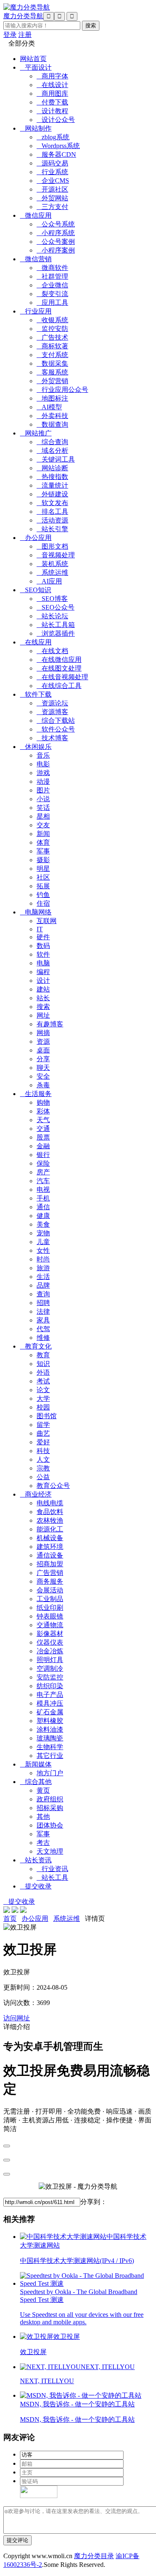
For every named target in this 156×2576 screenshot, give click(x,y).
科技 (43, 1451)
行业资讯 (52, 1869)
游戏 (43, 773)
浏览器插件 (56, 633)
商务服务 (50, 1581)
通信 (43, 1207)
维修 (43, 1338)
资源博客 (52, 712)
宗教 (43, 1468)
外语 (43, 1372)
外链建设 (52, 494)
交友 (43, 825)
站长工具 (52, 1877)
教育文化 (36, 1346)
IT (40, 929)
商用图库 (52, 94)
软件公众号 (56, 729)
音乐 (43, 755)
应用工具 (52, 303)
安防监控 (50, 1677)
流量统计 (52, 485)
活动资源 (52, 520)
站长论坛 (52, 616)
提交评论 (17, 2540)
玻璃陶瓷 (50, 1738)
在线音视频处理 (62, 677)
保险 (43, 1163)
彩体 (43, 1111)
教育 (43, 1355)
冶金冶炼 (50, 1651)
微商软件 (52, 268)
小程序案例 (56, 250)
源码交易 (52, 163)
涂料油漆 (50, 1729)
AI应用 (49, 581)
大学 (43, 1399)
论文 (43, 1390)
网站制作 (36, 128)
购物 (43, 1102)
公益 (43, 1477)
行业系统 (52, 172)
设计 (43, 981)
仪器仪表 (50, 1642)
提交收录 (36, 1886)
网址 (43, 1015)
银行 (43, 1155)
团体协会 (50, 1825)
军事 (43, 851)
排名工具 (52, 512)
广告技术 (52, 337)
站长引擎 (52, 529)
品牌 (43, 1285)
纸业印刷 (50, 1608)
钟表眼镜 (50, 1616)
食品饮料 (50, 1512)
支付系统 (52, 355)
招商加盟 (50, 1564)
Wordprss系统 (58, 146)
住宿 (43, 903)
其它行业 (50, 1756)
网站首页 (33, 59)
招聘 (43, 1303)
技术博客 (52, 738)
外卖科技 (52, 416)
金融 (43, 1146)
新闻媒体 (36, 1764)
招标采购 (50, 1808)
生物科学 (50, 1747)
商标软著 (52, 346)
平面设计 (36, 67)
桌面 (43, 1050)
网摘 (43, 1033)
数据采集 (52, 363)
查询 (43, 1294)
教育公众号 (53, 1486)
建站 (43, 989)
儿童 (43, 1242)
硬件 (43, 937)
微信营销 (36, 259)
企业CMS (53, 181)
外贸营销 (52, 381)
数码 (43, 946)
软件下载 (36, 694)
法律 (43, 1311)
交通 (43, 1129)
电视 (43, 1190)
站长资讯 (36, 1860)
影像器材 (50, 1634)
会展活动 (50, 1590)
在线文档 (52, 651)
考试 (43, 1381)
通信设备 (50, 1555)
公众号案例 (56, 242)
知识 (43, 1364)
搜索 (43, 1007)
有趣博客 (50, 1024)
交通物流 (50, 1625)
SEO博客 (52, 599)
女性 (43, 1250)
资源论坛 (52, 703)
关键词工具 (56, 459)
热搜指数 (52, 477)
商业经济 (36, 1494)
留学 (43, 1425)
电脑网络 (36, 912)
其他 (43, 1817)
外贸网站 (52, 198)
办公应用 (36, 538)
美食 (43, 1224)
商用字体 (52, 76)
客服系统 (52, 372)
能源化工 (50, 1529)
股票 (43, 1137)
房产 (43, 1172)
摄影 (43, 860)
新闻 (43, 834)
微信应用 (36, 215)
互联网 (47, 921)
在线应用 (36, 642)
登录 (10, 35)
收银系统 (52, 320)
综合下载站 (56, 721)
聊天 (43, 1068)
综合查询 (52, 442)
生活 (43, 1277)
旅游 (43, 1268)
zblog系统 (53, 137)
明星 (43, 869)
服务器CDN (56, 154)
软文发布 (52, 503)
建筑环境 (50, 1547)
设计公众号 (56, 120)
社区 (43, 877)
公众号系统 (56, 224)
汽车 (43, 1181)
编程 (43, 972)
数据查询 (52, 424)
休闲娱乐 (36, 747)
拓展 (43, 886)
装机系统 (52, 564)
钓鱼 (43, 895)
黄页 (43, 1790)
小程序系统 (56, 233)
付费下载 (52, 102)
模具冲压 (50, 1703)
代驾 (43, 1329)
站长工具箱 (56, 625)
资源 (43, 1041)
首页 (10, 1919)
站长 (43, 998)
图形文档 (52, 546)
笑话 (43, 808)
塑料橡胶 (50, 1721)
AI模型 (49, 407)
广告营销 (50, 1573)
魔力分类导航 (23, 16)
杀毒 (43, 1085)
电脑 (43, 963)
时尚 (43, 1259)
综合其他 (36, 1782)
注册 (25, 35)
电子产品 (50, 1695)
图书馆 (47, 1416)
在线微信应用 (59, 660)
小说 (43, 799)
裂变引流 (52, 294)
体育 (43, 842)
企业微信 (52, 285)
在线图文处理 (59, 668)
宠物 (43, 1233)
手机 (43, 1198)
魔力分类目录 (94, 2556)
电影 (43, 764)
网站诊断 (52, 468)
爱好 (43, 1442)
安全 (43, 1076)
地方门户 (50, 1773)
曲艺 (43, 1433)
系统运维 (52, 572)
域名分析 (52, 451)
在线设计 (52, 85)
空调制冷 (50, 1668)
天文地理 (50, 1851)
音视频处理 (56, 555)
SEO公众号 (56, 607)
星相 (43, 816)
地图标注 (52, 398)
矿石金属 (50, 1712)
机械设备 (50, 1538)
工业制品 (50, 1599)
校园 (43, 1407)
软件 (43, 954)
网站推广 (36, 433)
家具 (43, 1320)
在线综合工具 (59, 686)
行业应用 (36, 311)
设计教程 (52, 111)
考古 (43, 1843)
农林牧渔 (50, 1520)
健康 (43, 1216)
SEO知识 (36, 590)
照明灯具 (50, 1660)
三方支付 (52, 207)
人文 (43, 1459)
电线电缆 (50, 1503)
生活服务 (36, 1094)
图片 (43, 790)
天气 (43, 1120)
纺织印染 (50, 1686)
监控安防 (52, 329)
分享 (43, 1059)
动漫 (43, 781)
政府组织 (50, 1799)
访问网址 (17, 2018)
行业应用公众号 (62, 390)
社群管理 (52, 276)
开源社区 (52, 189)
